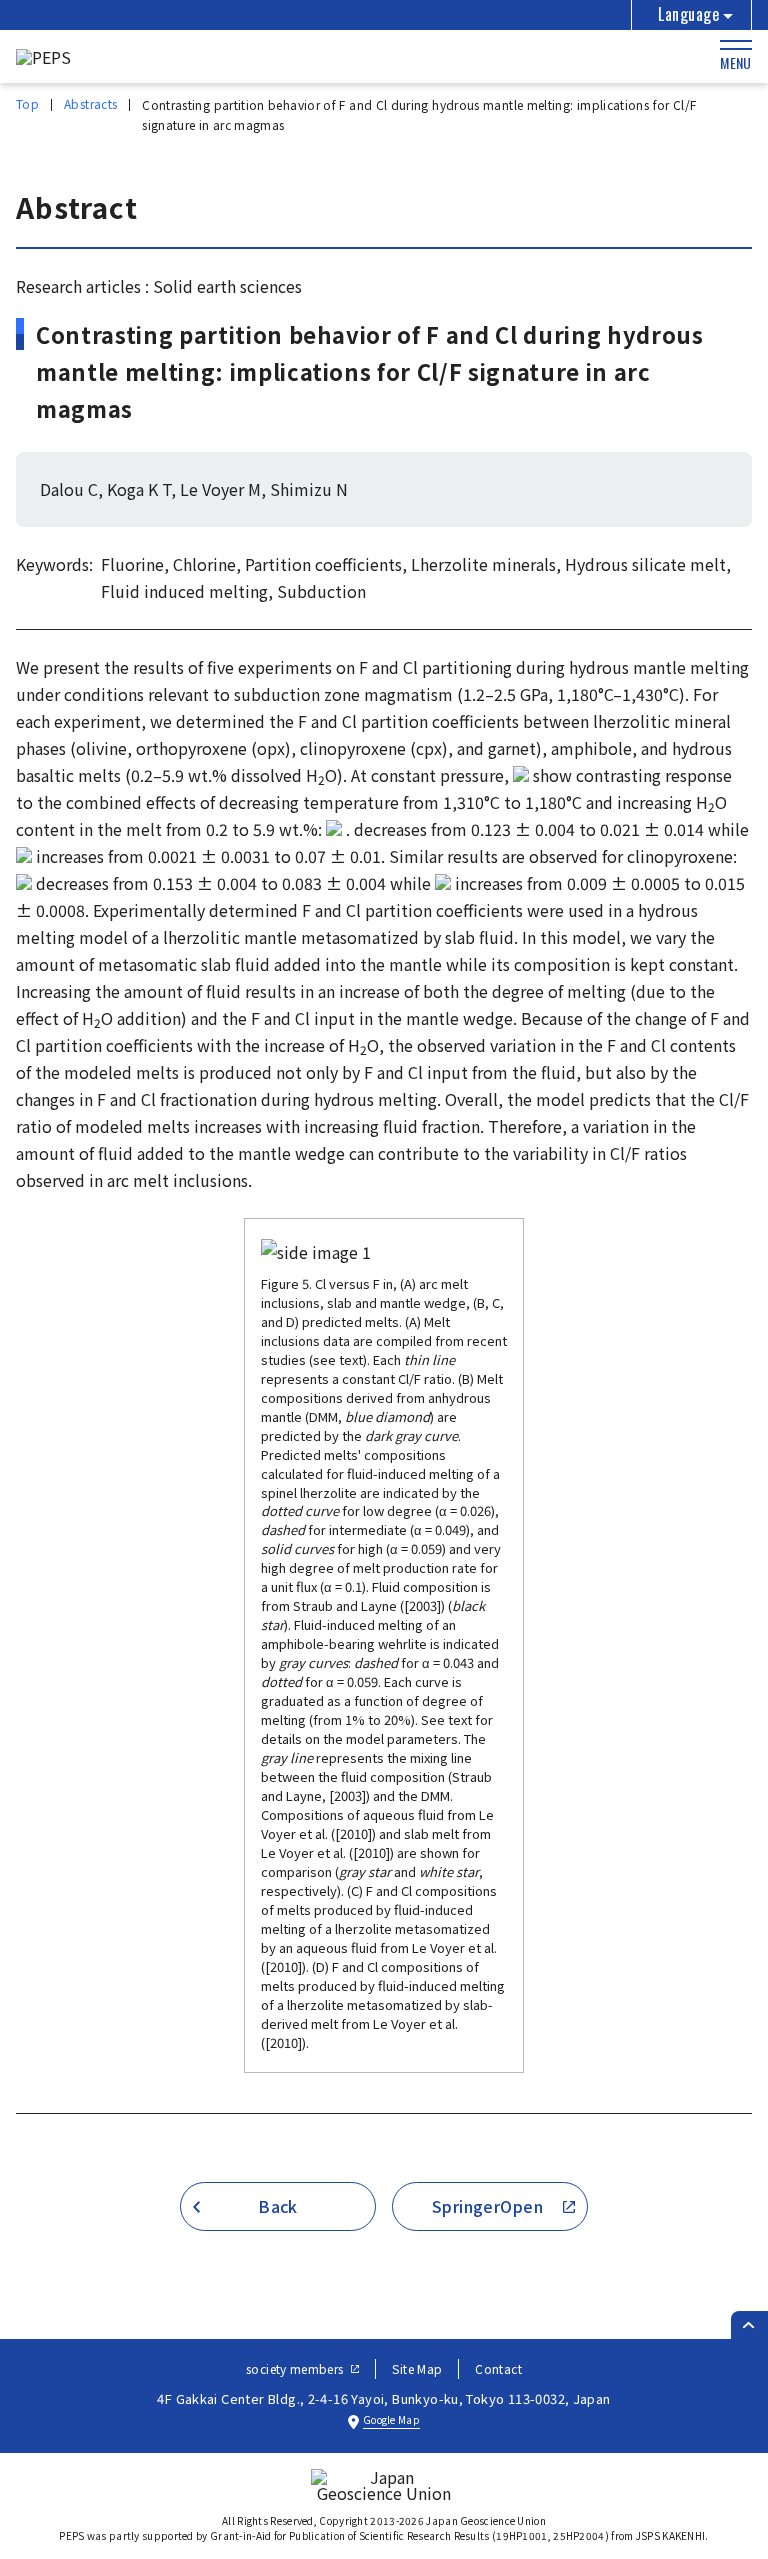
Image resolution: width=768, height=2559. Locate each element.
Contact (498, 2368)
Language (688, 14)
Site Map (417, 2368)
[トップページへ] (43, 57)
